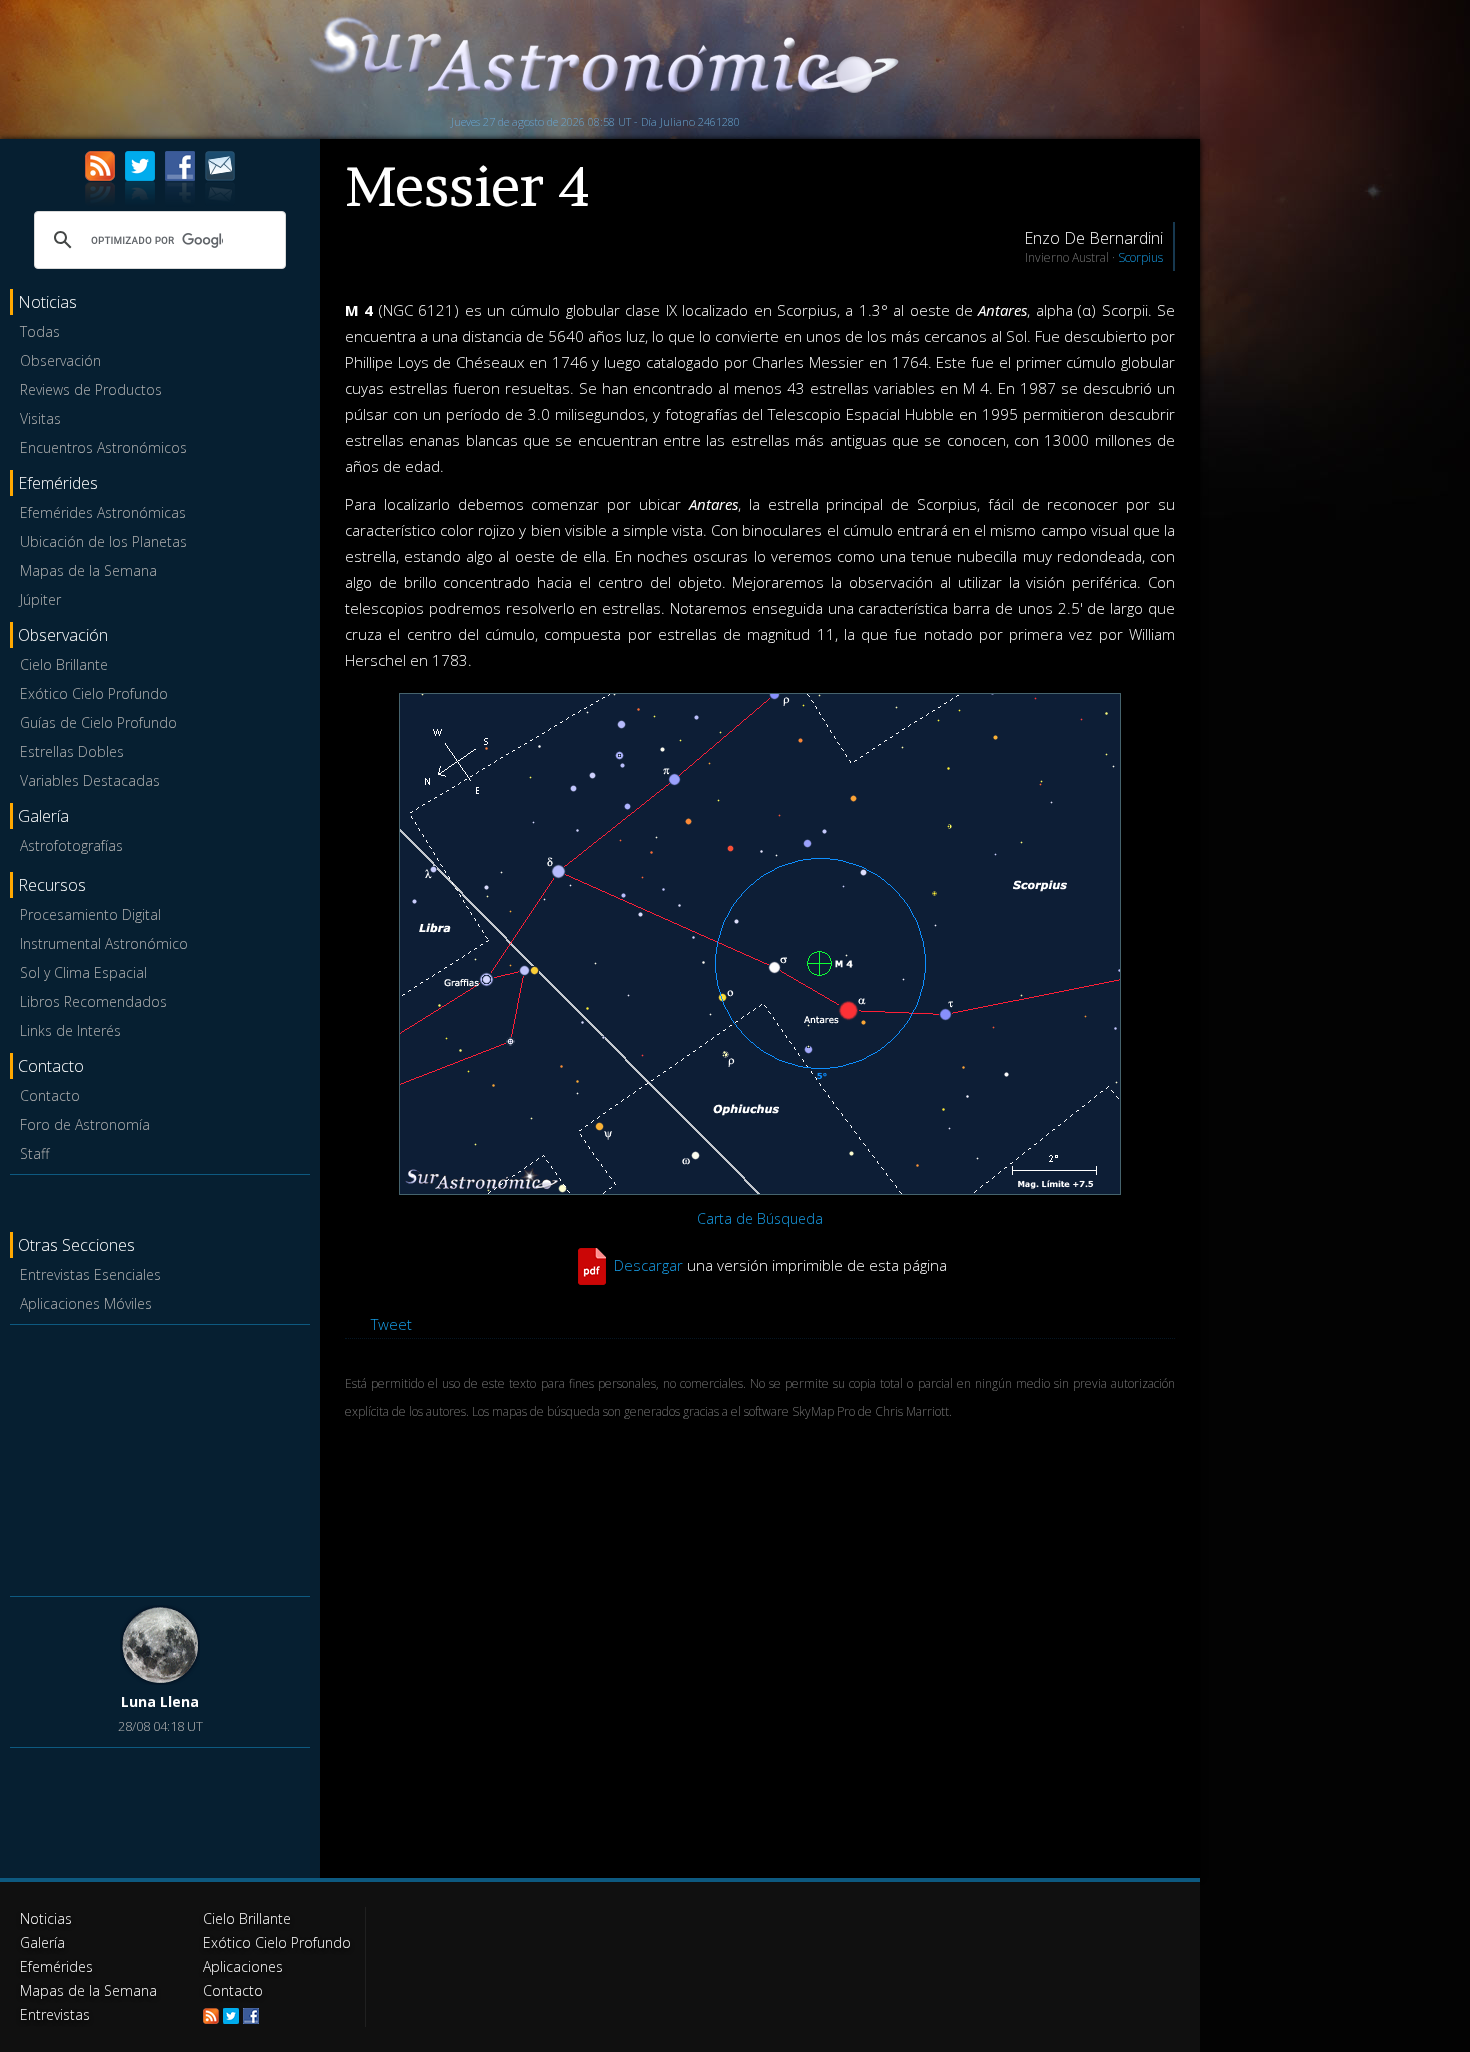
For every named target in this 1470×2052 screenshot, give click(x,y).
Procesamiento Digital (90, 914)
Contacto (50, 1095)
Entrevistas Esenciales (90, 1274)
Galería (42, 1942)
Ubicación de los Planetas (103, 541)
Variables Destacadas (90, 780)
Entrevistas (55, 2014)
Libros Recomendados (93, 1001)
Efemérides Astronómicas (103, 512)
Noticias (46, 1918)
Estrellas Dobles (72, 751)
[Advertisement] (160, 1457)
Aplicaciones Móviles (86, 1303)
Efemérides (56, 1966)
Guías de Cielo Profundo (98, 722)
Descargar (648, 1265)
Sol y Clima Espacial (83, 972)
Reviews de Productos (91, 389)
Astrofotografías (71, 845)
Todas (40, 331)
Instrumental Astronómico (104, 943)
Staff (34, 1153)
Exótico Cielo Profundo (94, 693)
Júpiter (40, 599)
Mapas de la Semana (88, 570)
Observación (60, 360)
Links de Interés (70, 1030)
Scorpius (1140, 257)
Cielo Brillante (64, 664)
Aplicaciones (243, 1966)
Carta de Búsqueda (760, 1218)
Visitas (40, 418)
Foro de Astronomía (85, 1124)
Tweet (391, 1324)
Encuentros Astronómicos (103, 447)
